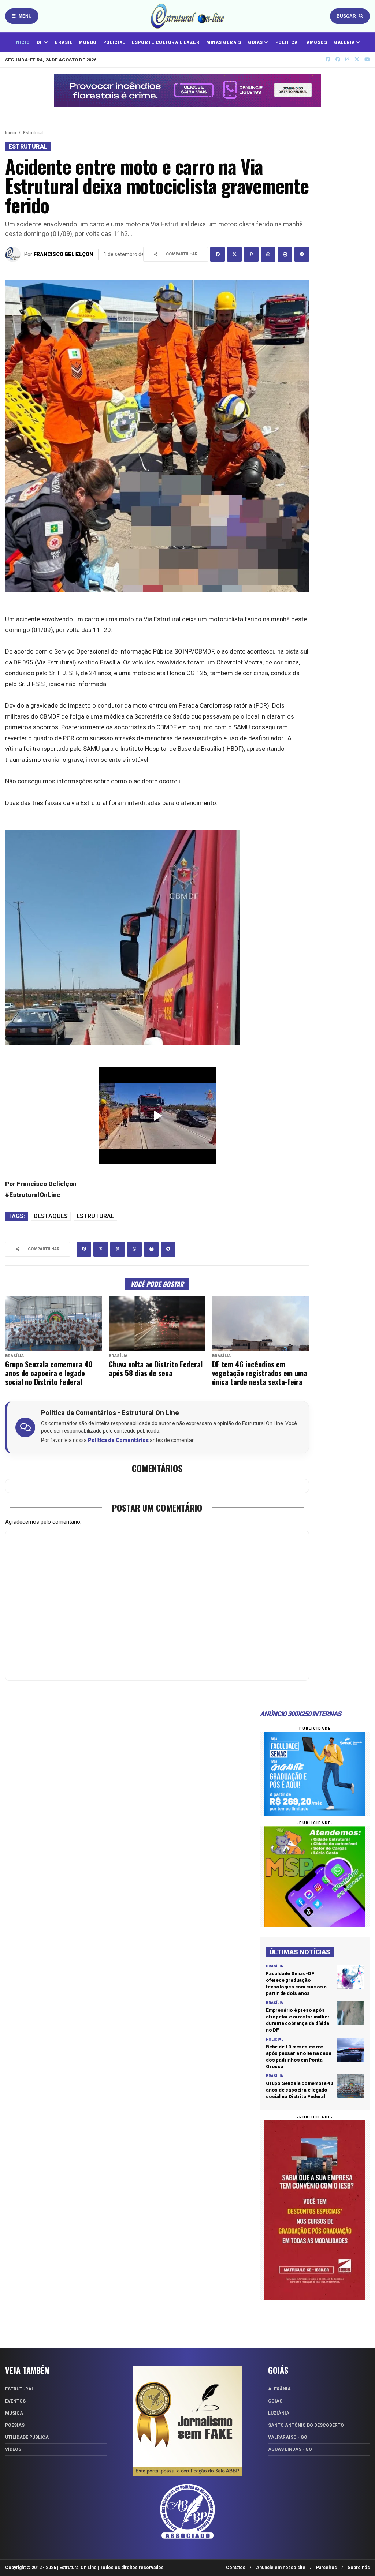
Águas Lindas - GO (290, 2449)
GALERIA (345, 42)
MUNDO (88, 42)
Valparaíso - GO (288, 2437)
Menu (25, 16)
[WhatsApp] (268, 254)
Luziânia (279, 2413)
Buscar (346, 16)
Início (11, 133)
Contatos (236, 2568)
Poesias (15, 2425)
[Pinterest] (251, 254)
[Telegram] (302, 254)
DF (40, 42)
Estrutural (33, 133)
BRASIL (64, 42)
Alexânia (279, 2389)
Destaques (51, 1216)
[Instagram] (347, 59)
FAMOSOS (316, 42)
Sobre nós (359, 2568)
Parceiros (326, 2568)
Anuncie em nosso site (281, 2568)
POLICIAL (114, 42)
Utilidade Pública (27, 2437)
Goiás (275, 2401)
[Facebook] (218, 254)
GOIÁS (256, 42)
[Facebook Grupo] (328, 59)
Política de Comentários (118, 1440)
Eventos (15, 2401)
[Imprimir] (285, 254)
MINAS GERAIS (224, 42)
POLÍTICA (287, 42)
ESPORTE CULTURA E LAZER (166, 42)
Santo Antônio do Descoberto (306, 2425)
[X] (357, 59)
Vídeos (13, 2449)
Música (14, 2413)
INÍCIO (22, 42)
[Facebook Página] (338, 59)
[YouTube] (367, 59)
